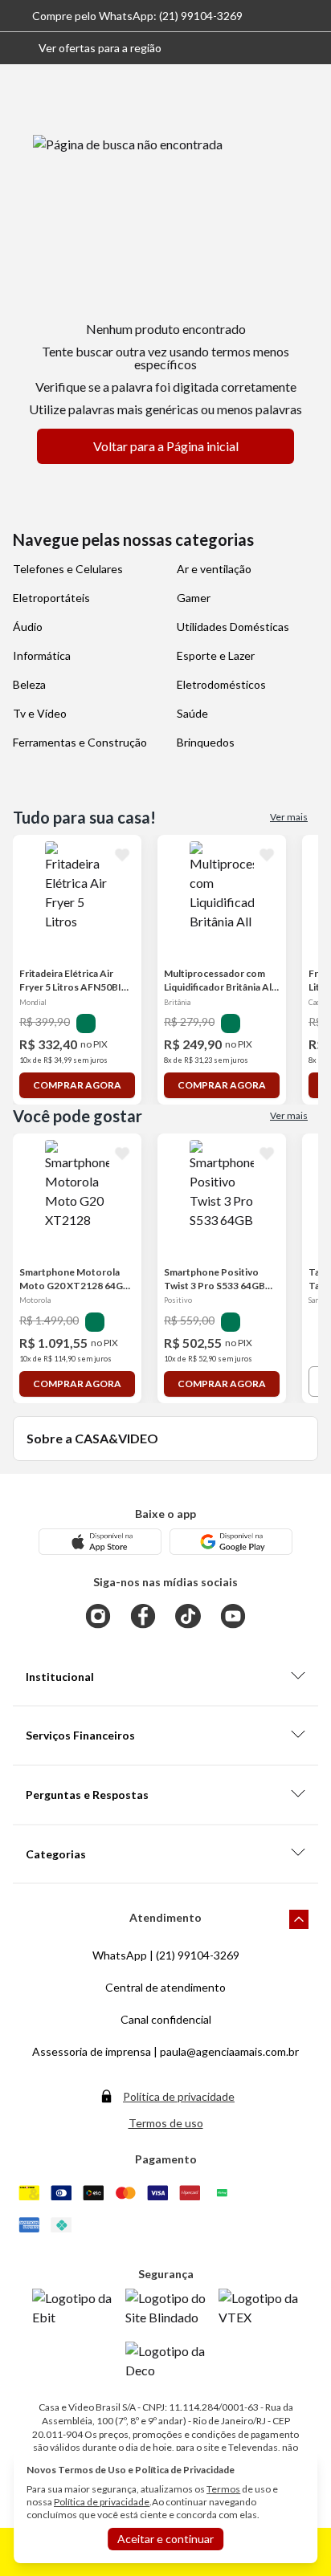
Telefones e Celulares (68, 569)
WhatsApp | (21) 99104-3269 (166, 1955)
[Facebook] (143, 1616)
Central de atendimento (165, 1987)
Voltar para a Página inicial (166, 446)
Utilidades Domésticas (233, 627)
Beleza (29, 684)
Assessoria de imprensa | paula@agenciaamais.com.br (165, 2051)
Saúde (192, 713)
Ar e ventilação (214, 569)
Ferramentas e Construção (80, 742)
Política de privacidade (179, 2096)
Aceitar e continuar (165, 2539)
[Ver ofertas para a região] (312, 48)
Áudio (28, 627)
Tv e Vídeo (40, 713)
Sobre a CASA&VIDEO (92, 1438)
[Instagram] (98, 1616)
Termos (223, 2489)
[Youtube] (233, 1616)
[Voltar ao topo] (299, 1919)
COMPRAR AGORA (77, 1085)
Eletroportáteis (51, 598)
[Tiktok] (188, 1616)
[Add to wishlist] (122, 854)
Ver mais (289, 817)
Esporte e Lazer (216, 655)
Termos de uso (166, 2123)
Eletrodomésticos (221, 684)
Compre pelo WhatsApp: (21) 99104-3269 (137, 16)
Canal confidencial (166, 2019)
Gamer (194, 598)
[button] (87, 48)
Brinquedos (206, 742)
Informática (42, 655)
